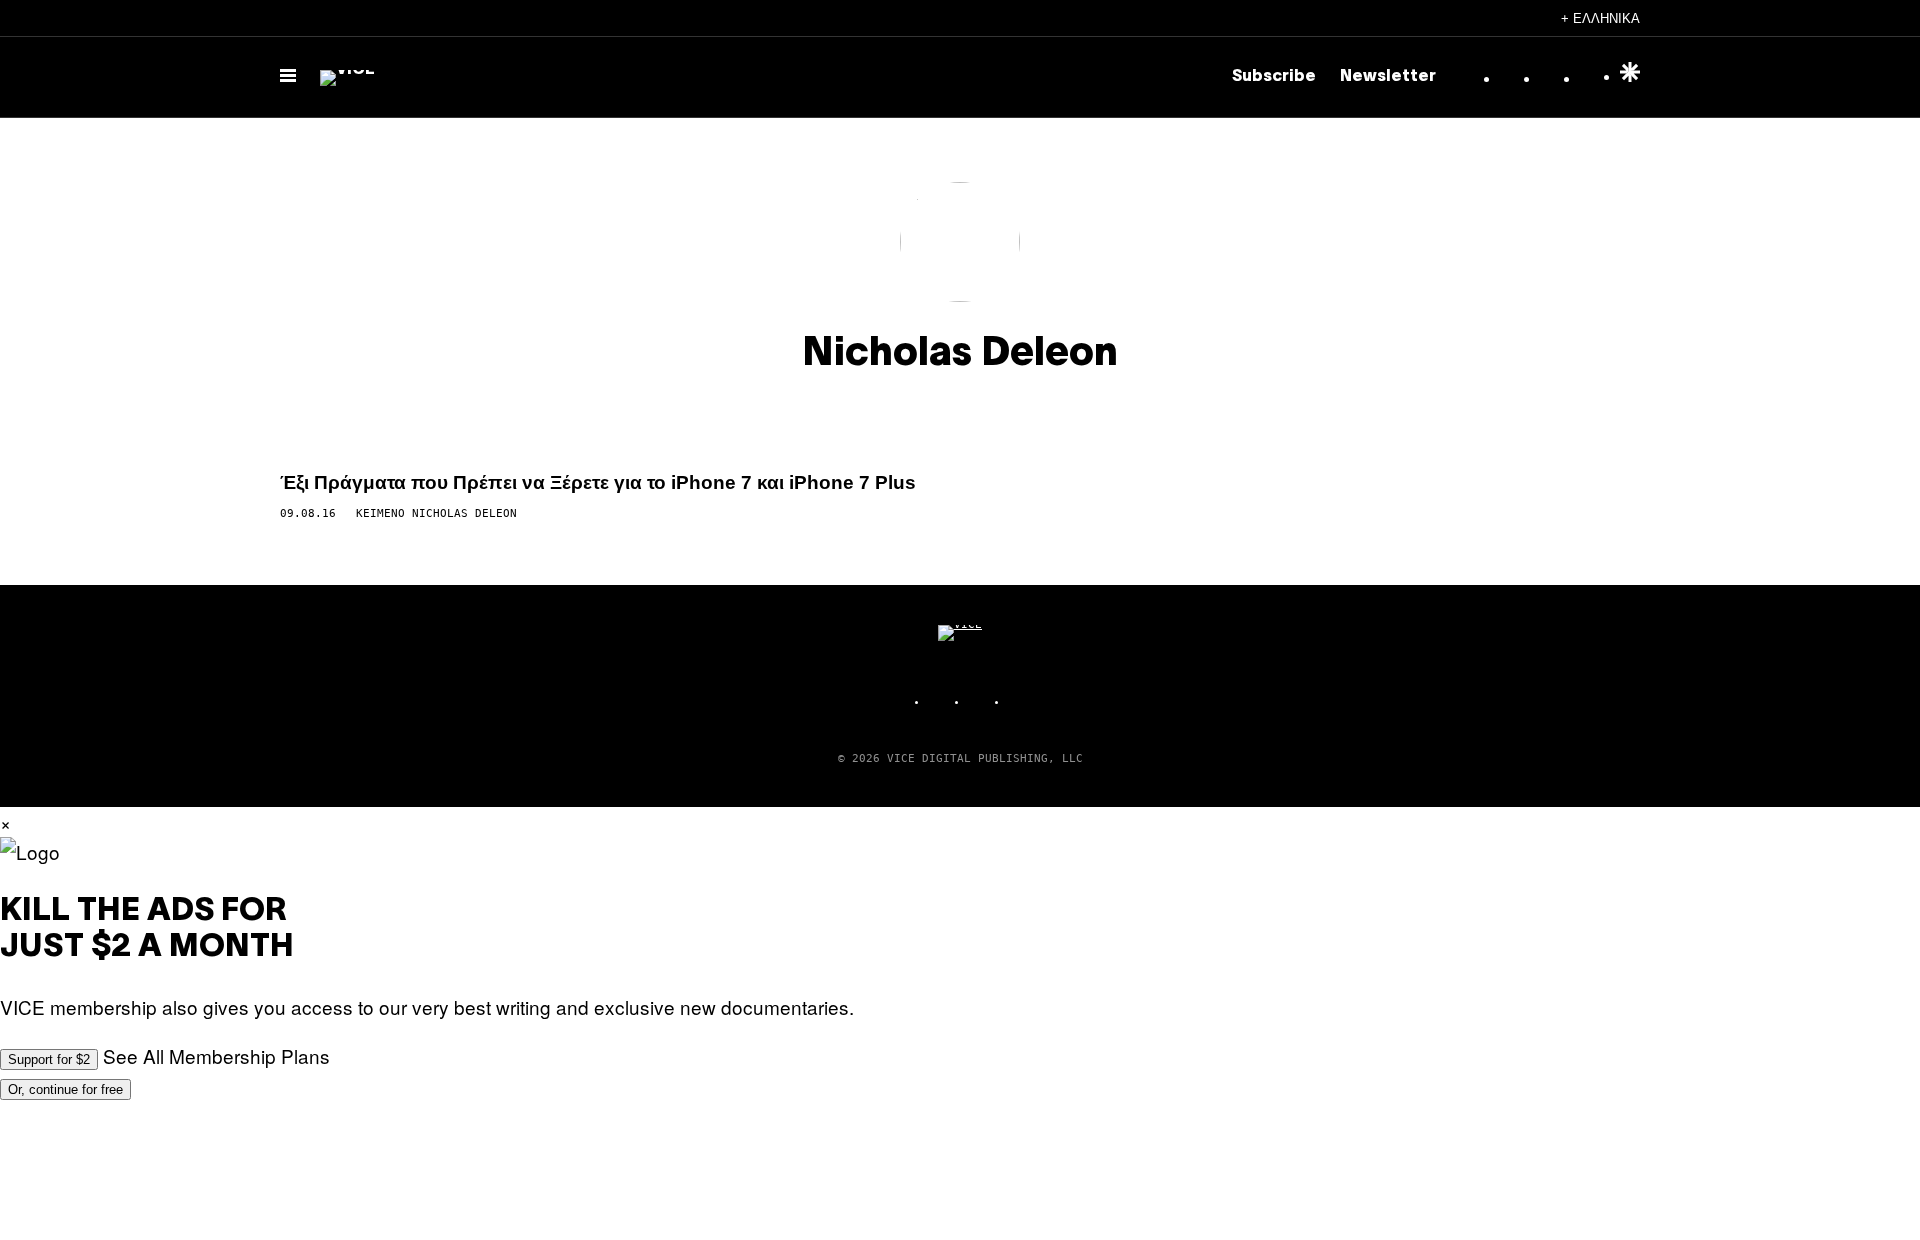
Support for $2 (49, 1059)
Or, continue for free (65, 1089)
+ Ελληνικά (1600, 18)
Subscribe (1274, 77)
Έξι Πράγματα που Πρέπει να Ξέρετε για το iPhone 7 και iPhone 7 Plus (598, 482)
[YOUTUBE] (1020, 701)
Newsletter (1388, 77)
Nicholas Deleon (464, 513)
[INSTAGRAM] (940, 701)
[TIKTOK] (980, 701)
